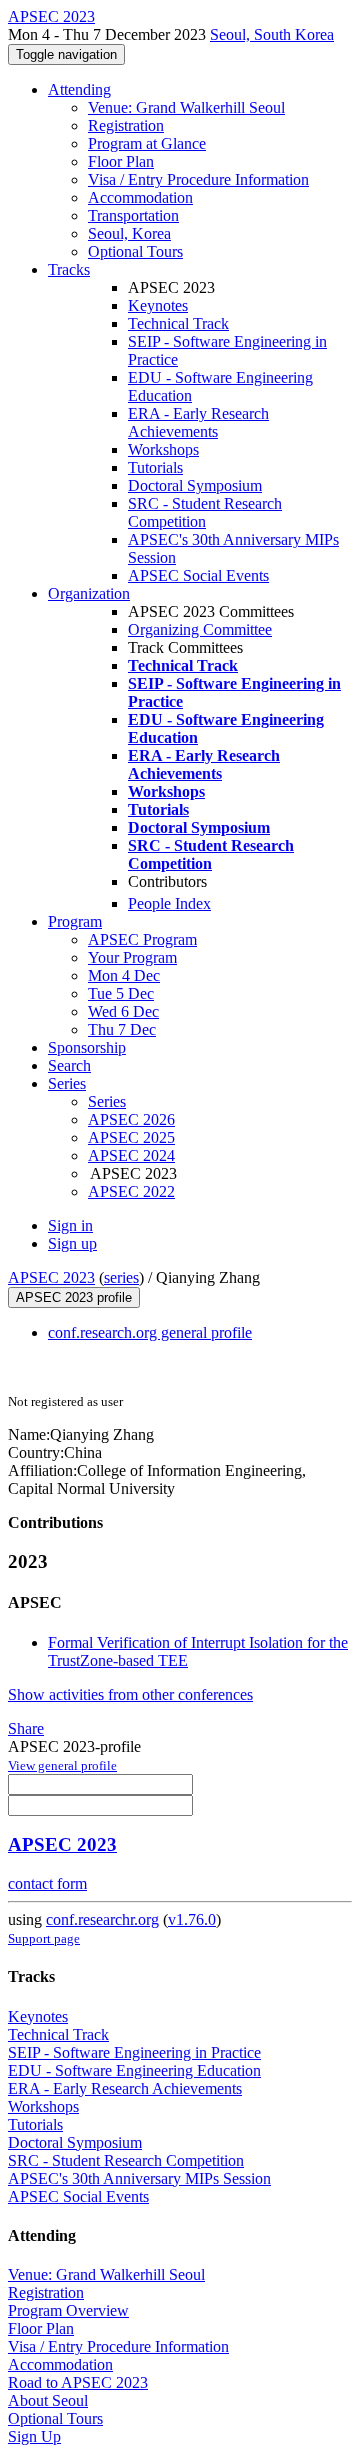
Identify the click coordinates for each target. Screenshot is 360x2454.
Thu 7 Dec (122, 1029)
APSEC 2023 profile (74, 1297)
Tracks (69, 269)
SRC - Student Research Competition (205, 512)
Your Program (132, 957)
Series (107, 1101)
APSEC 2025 (131, 1137)
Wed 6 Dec (123, 1011)
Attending (79, 89)
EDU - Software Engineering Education (134, 2070)
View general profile (62, 1765)
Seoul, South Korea (272, 34)
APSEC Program (142, 939)
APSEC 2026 (131, 1119)
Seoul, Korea (129, 233)
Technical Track (178, 323)
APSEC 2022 (131, 1191)
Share (26, 1728)
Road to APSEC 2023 (78, 2382)
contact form (47, 1883)
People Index (169, 903)
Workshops (163, 449)
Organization (89, 593)
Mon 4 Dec (124, 975)
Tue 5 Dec (121, 993)
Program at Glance (147, 143)
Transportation (133, 215)
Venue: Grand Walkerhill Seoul (186, 107)
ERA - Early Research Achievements (198, 422)
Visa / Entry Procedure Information (198, 179)
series (121, 1277)
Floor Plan (121, 161)
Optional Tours (135, 251)
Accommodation (140, 197)
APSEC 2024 (131, 1155)
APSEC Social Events (198, 575)
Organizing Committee (200, 629)
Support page (44, 1938)
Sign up (72, 1243)
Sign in (70, 1225)
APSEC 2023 (51, 1277)
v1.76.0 (192, 1919)
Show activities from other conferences (130, 1694)
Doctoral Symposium (195, 485)
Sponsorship (87, 1047)
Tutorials (155, 467)
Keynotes (158, 305)
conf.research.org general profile (150, 1332)
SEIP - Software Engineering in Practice (134, 2052)
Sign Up (34, 2436)
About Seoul (48, 2400)
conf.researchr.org (102, 1919)
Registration (126, 125)
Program (75, 921)
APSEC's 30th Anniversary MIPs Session (139, 2178)
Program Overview (68, 2310)
